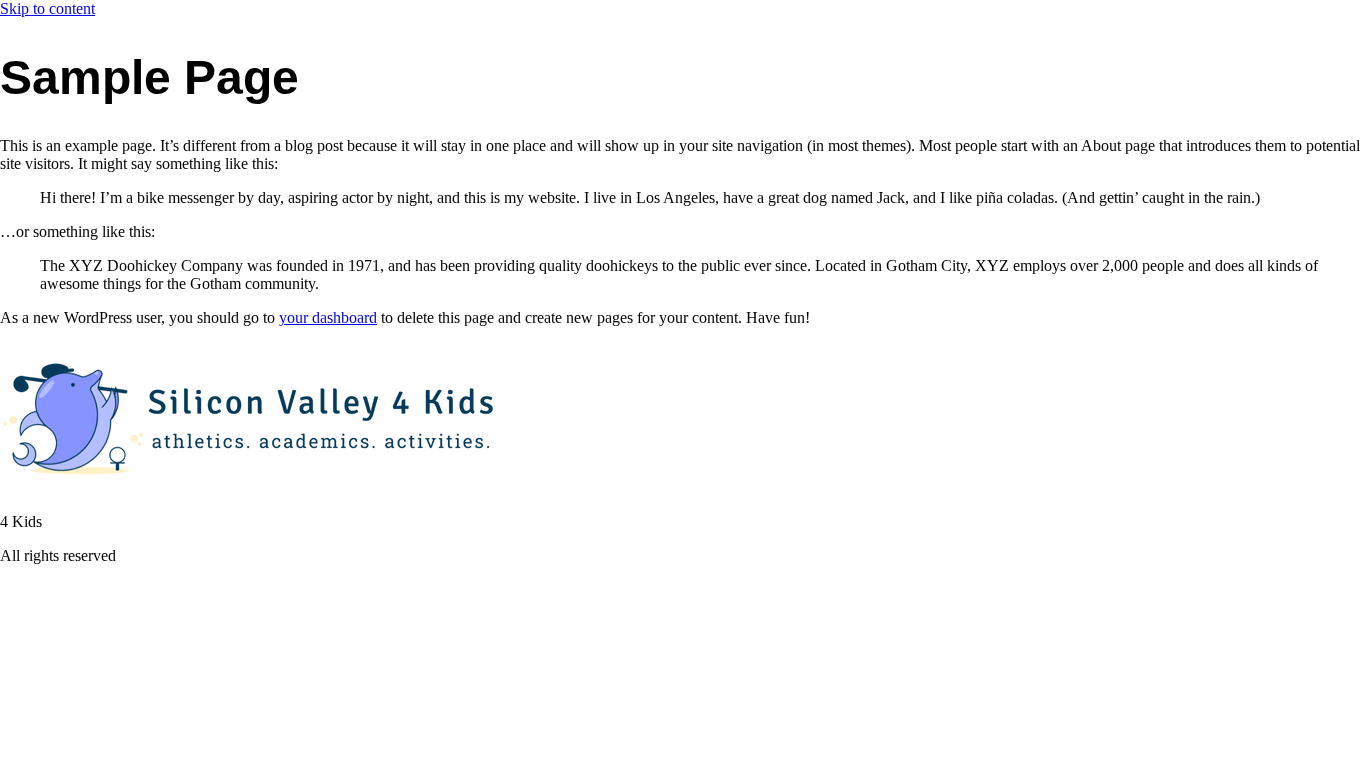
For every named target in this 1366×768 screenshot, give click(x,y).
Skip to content (47, 8)
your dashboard (328, 317)
